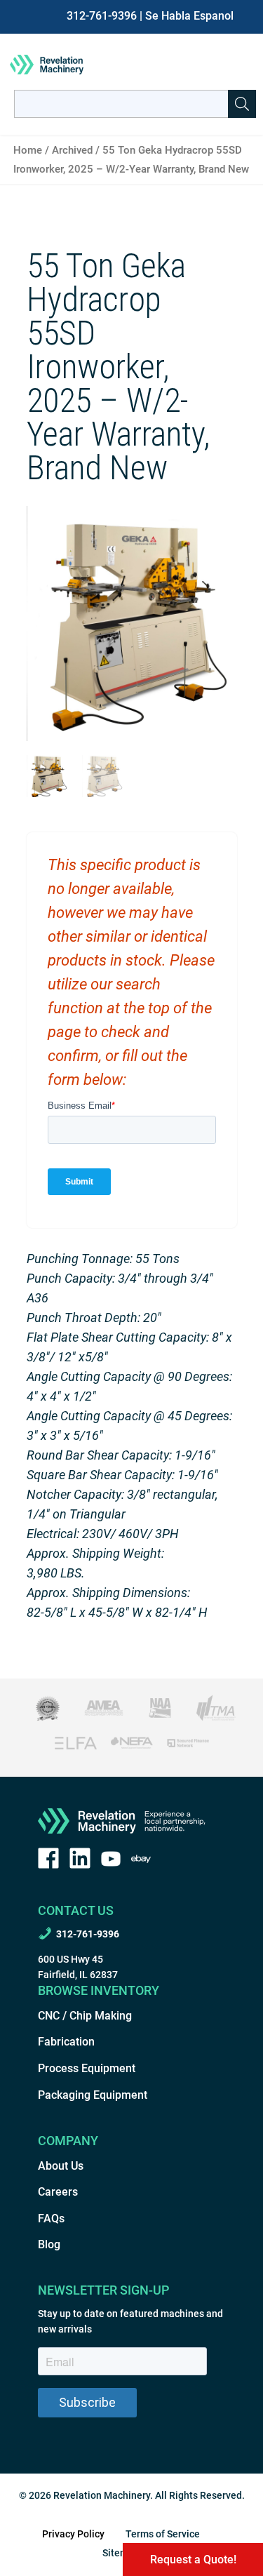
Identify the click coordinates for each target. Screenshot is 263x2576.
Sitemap (121, 2553)
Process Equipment (87, 2068)
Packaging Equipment (93, 2095)
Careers (58, 2192)
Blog (49, 2244)
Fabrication (66, 2042)
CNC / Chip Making (85, 2016)
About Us (61, 2166)
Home (28, 150)
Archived (72, 150)
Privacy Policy (73, 2534)
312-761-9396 (102, 16)
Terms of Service (163, 2534)
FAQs (51, 2218)
